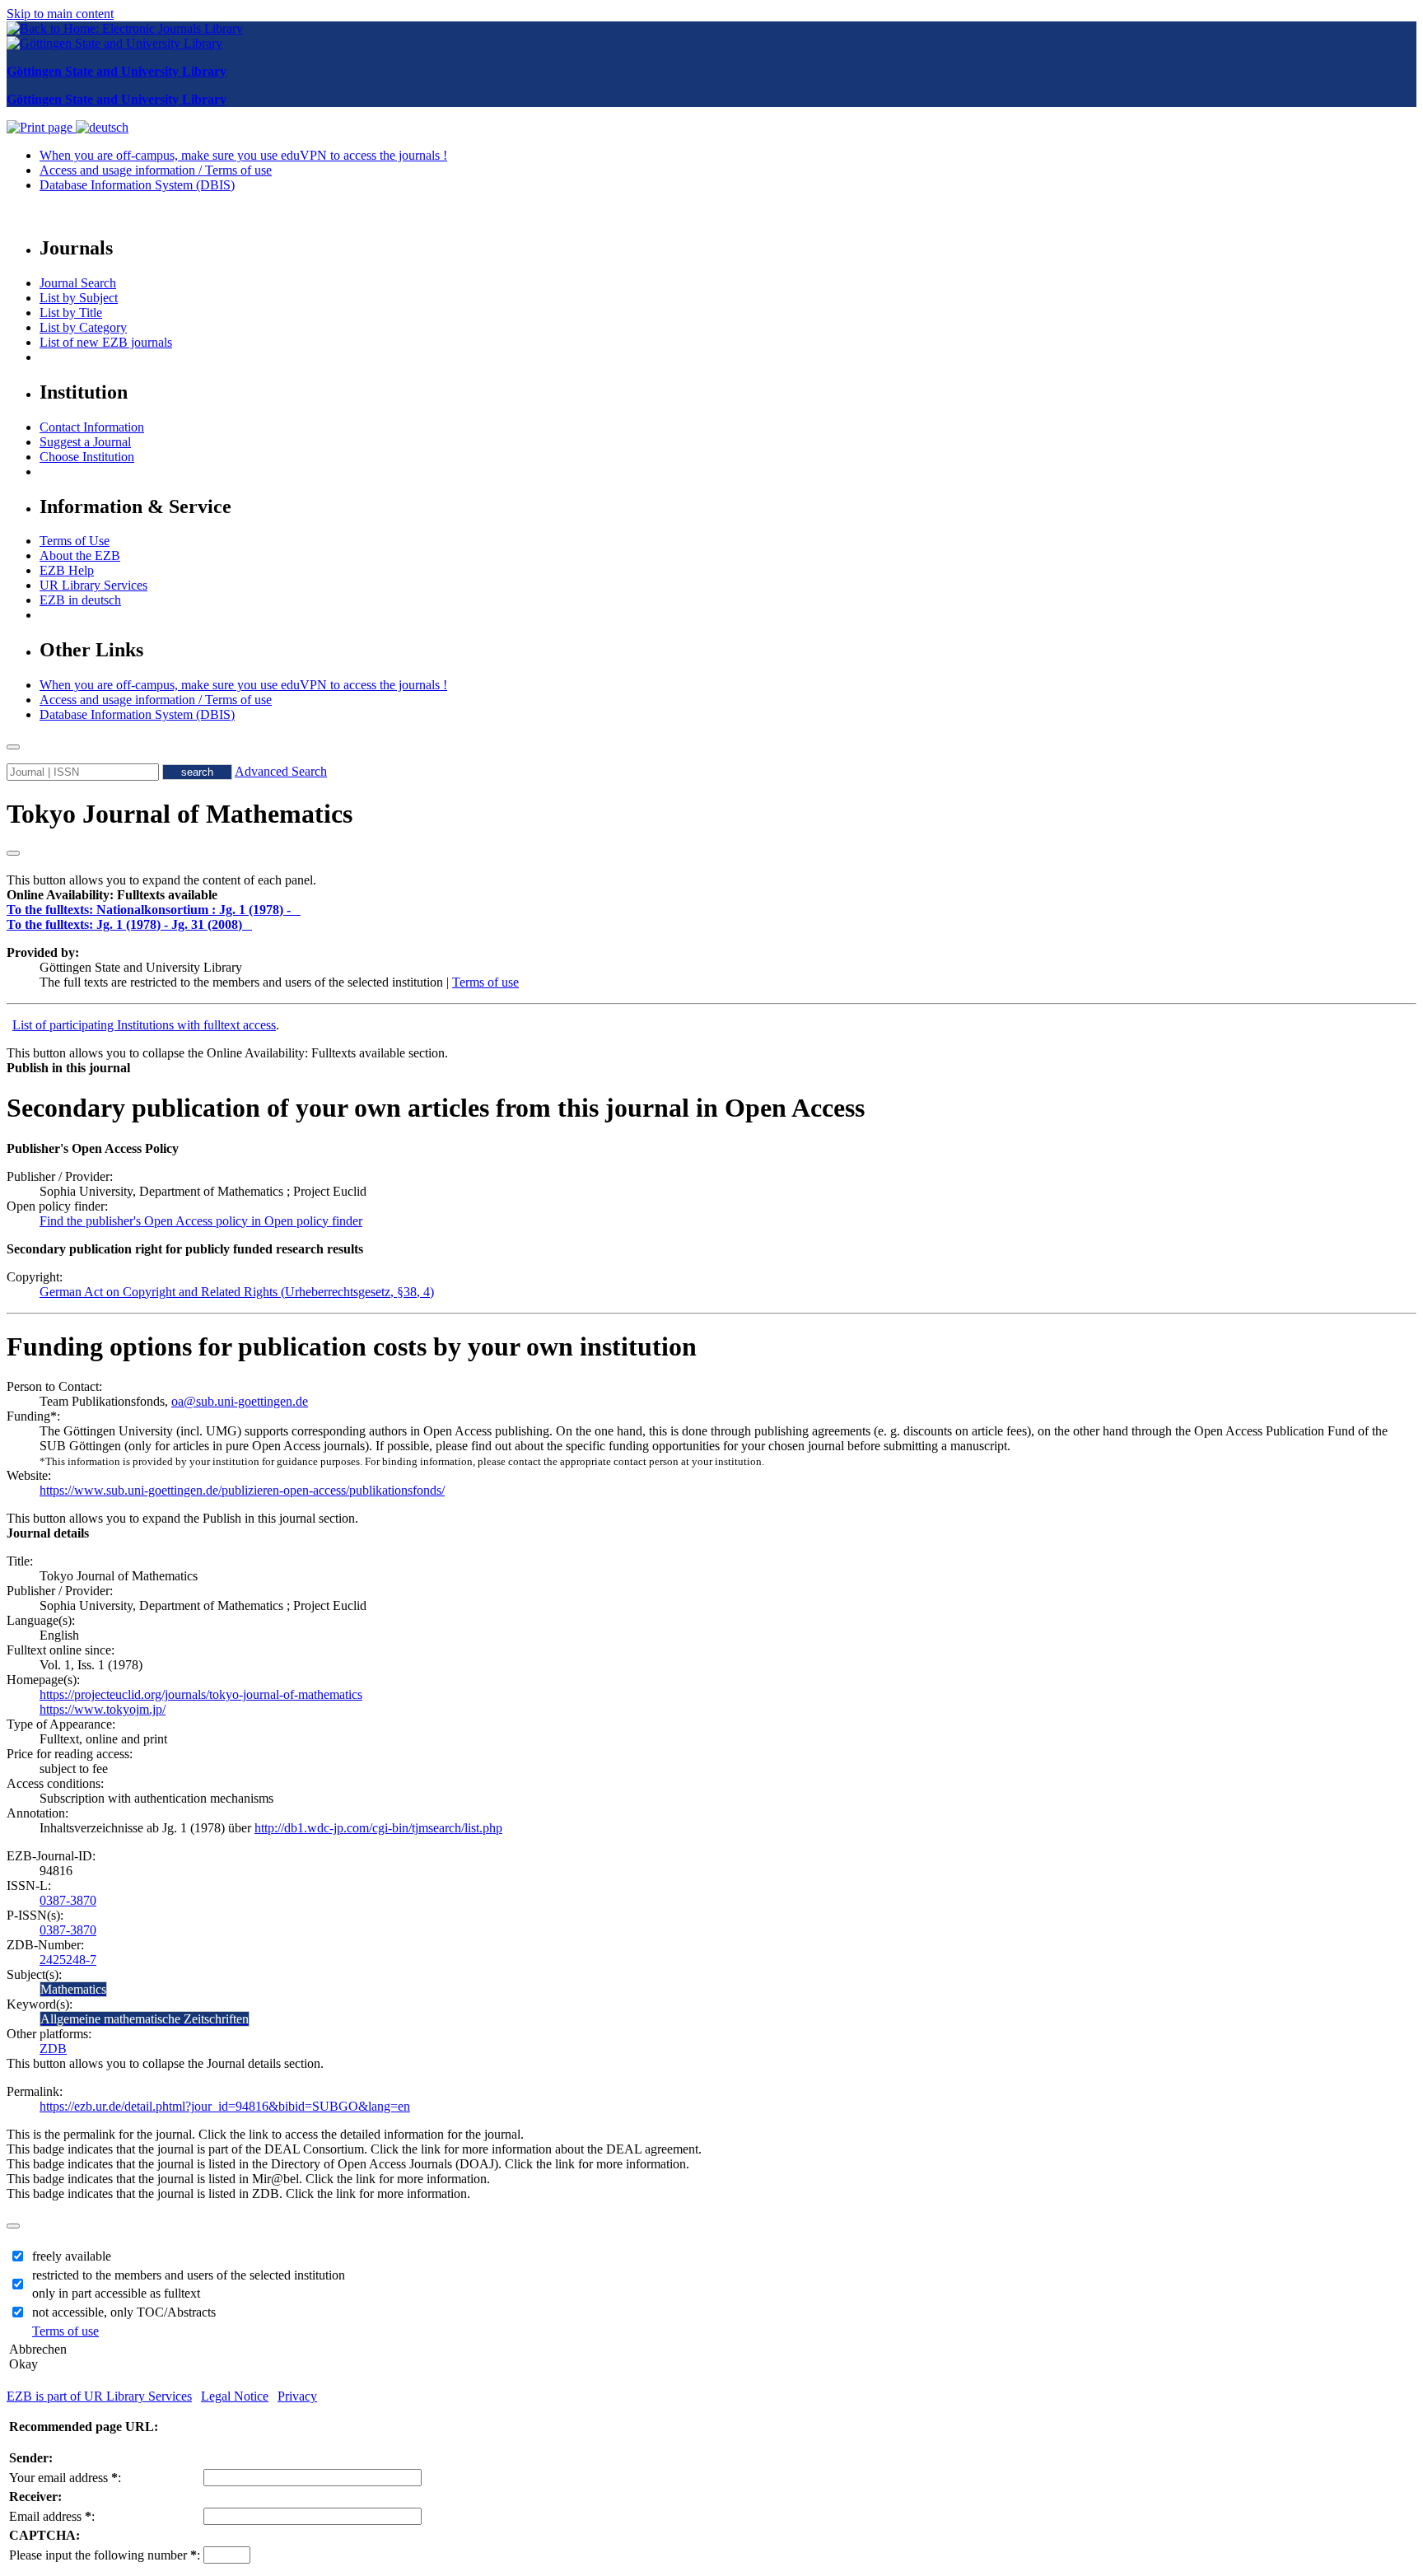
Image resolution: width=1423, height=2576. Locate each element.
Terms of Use (75, 541)
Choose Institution (87, 457)
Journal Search (78, 283)
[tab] (711, 895)
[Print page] (41, 127)
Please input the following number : (105, 2555)
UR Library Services (93, 585)
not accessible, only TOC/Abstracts (124, 2312)
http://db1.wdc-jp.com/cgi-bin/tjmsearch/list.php (378, 1828)
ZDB (53, 2049)
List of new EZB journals (106, 342)
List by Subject (79, 298)
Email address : (52, 2516)
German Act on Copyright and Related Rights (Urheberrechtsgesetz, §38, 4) (237, 1292)
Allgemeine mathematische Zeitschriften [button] (145, 2019)
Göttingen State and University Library (117, 71)
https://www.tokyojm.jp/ (103, 1709)
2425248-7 (68, 1960)
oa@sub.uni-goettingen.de (240, 1401)
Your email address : (65, 2478)
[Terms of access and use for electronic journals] (297, 910)
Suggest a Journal (85, 442)
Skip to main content (60, 14)
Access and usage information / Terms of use (156, 170)
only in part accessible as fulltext (116, 2293)
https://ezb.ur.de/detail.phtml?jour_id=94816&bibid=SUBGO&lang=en (225, 2106)
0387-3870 (68, 1900)
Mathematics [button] (73, 1989)
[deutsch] (102, 127)
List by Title (71, 313)
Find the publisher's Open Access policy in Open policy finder (201, 1221)
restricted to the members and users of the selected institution (189, 2275)
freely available (72, 2256)
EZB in (80, 600)
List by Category (83, 327)
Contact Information (92, 427)
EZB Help (67, 570)
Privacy (297, 2396)
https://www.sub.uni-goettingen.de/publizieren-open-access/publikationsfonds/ (242, 1490)
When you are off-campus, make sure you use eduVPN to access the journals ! (243, 155)
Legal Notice (235, 2396)
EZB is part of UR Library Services (99, 2396)
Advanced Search (281, 771)
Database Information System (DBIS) (137, 185)
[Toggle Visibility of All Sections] (13, 853)
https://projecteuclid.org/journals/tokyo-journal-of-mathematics (201, 1694)
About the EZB (80, 555)
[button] (112, 895)
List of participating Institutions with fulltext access (144, 1025)
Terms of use (485, 982)
